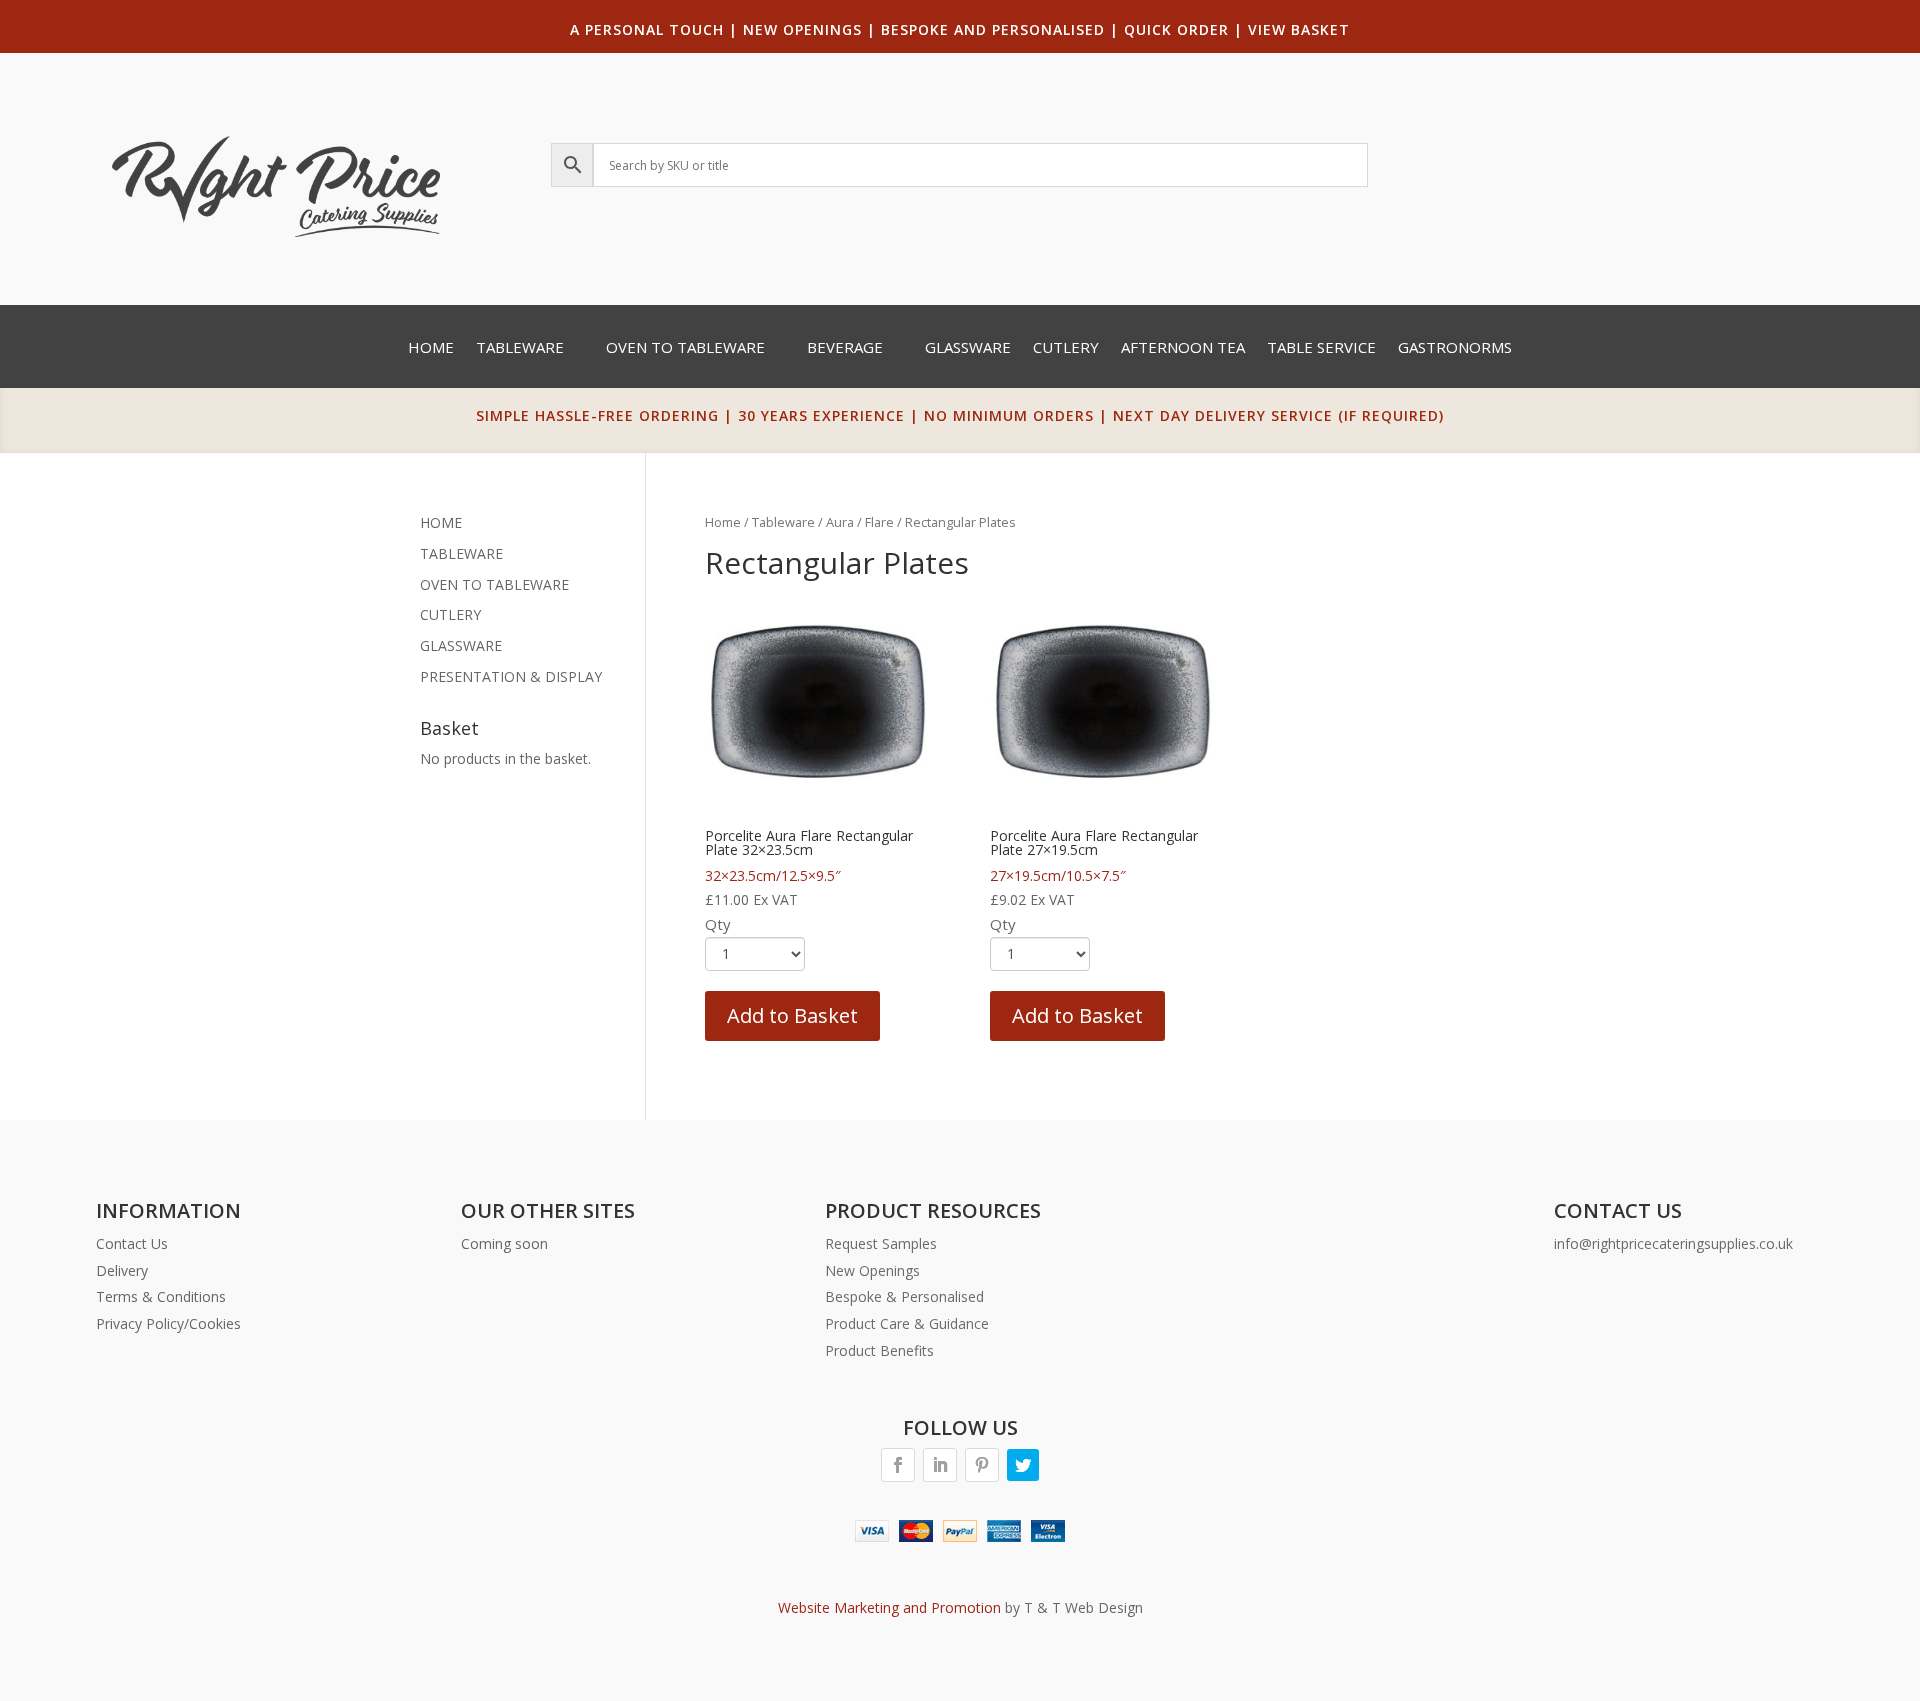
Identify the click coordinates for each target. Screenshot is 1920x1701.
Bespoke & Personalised (904, 1296)
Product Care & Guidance (907, 1323)
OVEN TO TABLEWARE (494, 584)
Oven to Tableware (685, 348)
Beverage (845, 348)
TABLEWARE (461, 553)
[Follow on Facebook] (898, 1465)
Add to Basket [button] (792, 1015)
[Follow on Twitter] (1023, 1465)
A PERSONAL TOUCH (647, 29)
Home (431, 348)
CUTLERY (450, 614)
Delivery (122, 1270)
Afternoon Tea (1183, 348)
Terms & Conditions (161, 1296)
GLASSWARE (461, 645)
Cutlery (1066, 348)
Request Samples (881, 1243)
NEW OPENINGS (802, 29)
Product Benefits (879, 1350)
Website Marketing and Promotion (889, 1607)
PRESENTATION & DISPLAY (511, 676)
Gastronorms (1455, 348)
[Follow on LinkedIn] (940, 1465)
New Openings (872, 1270)
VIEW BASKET (1299, 29)
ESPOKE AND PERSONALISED (998, 29)
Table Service (1321, 348)
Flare (879, 522)
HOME (441, 522)
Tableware (520, 348)
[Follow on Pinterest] (982, 1465)
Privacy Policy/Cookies (168, 1323)
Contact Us (132, 1243)
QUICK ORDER (1176, 29)
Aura (840, 522)
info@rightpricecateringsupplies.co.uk (1673, 1243)
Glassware (968, 348)
